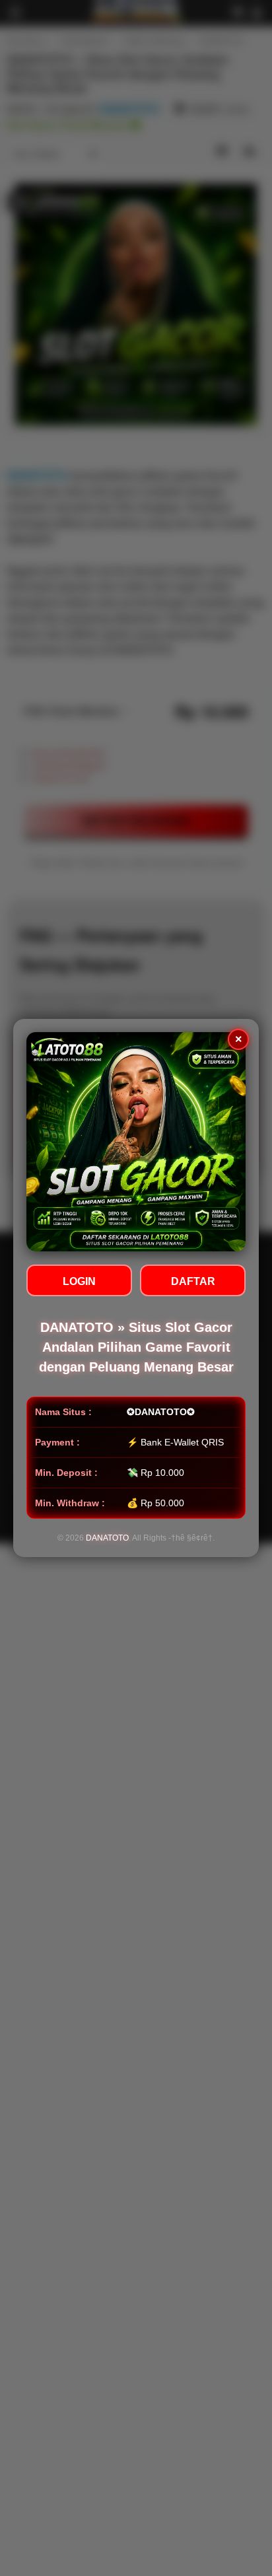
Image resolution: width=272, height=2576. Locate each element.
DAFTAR (193, 1281)
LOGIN (79, 1281)
